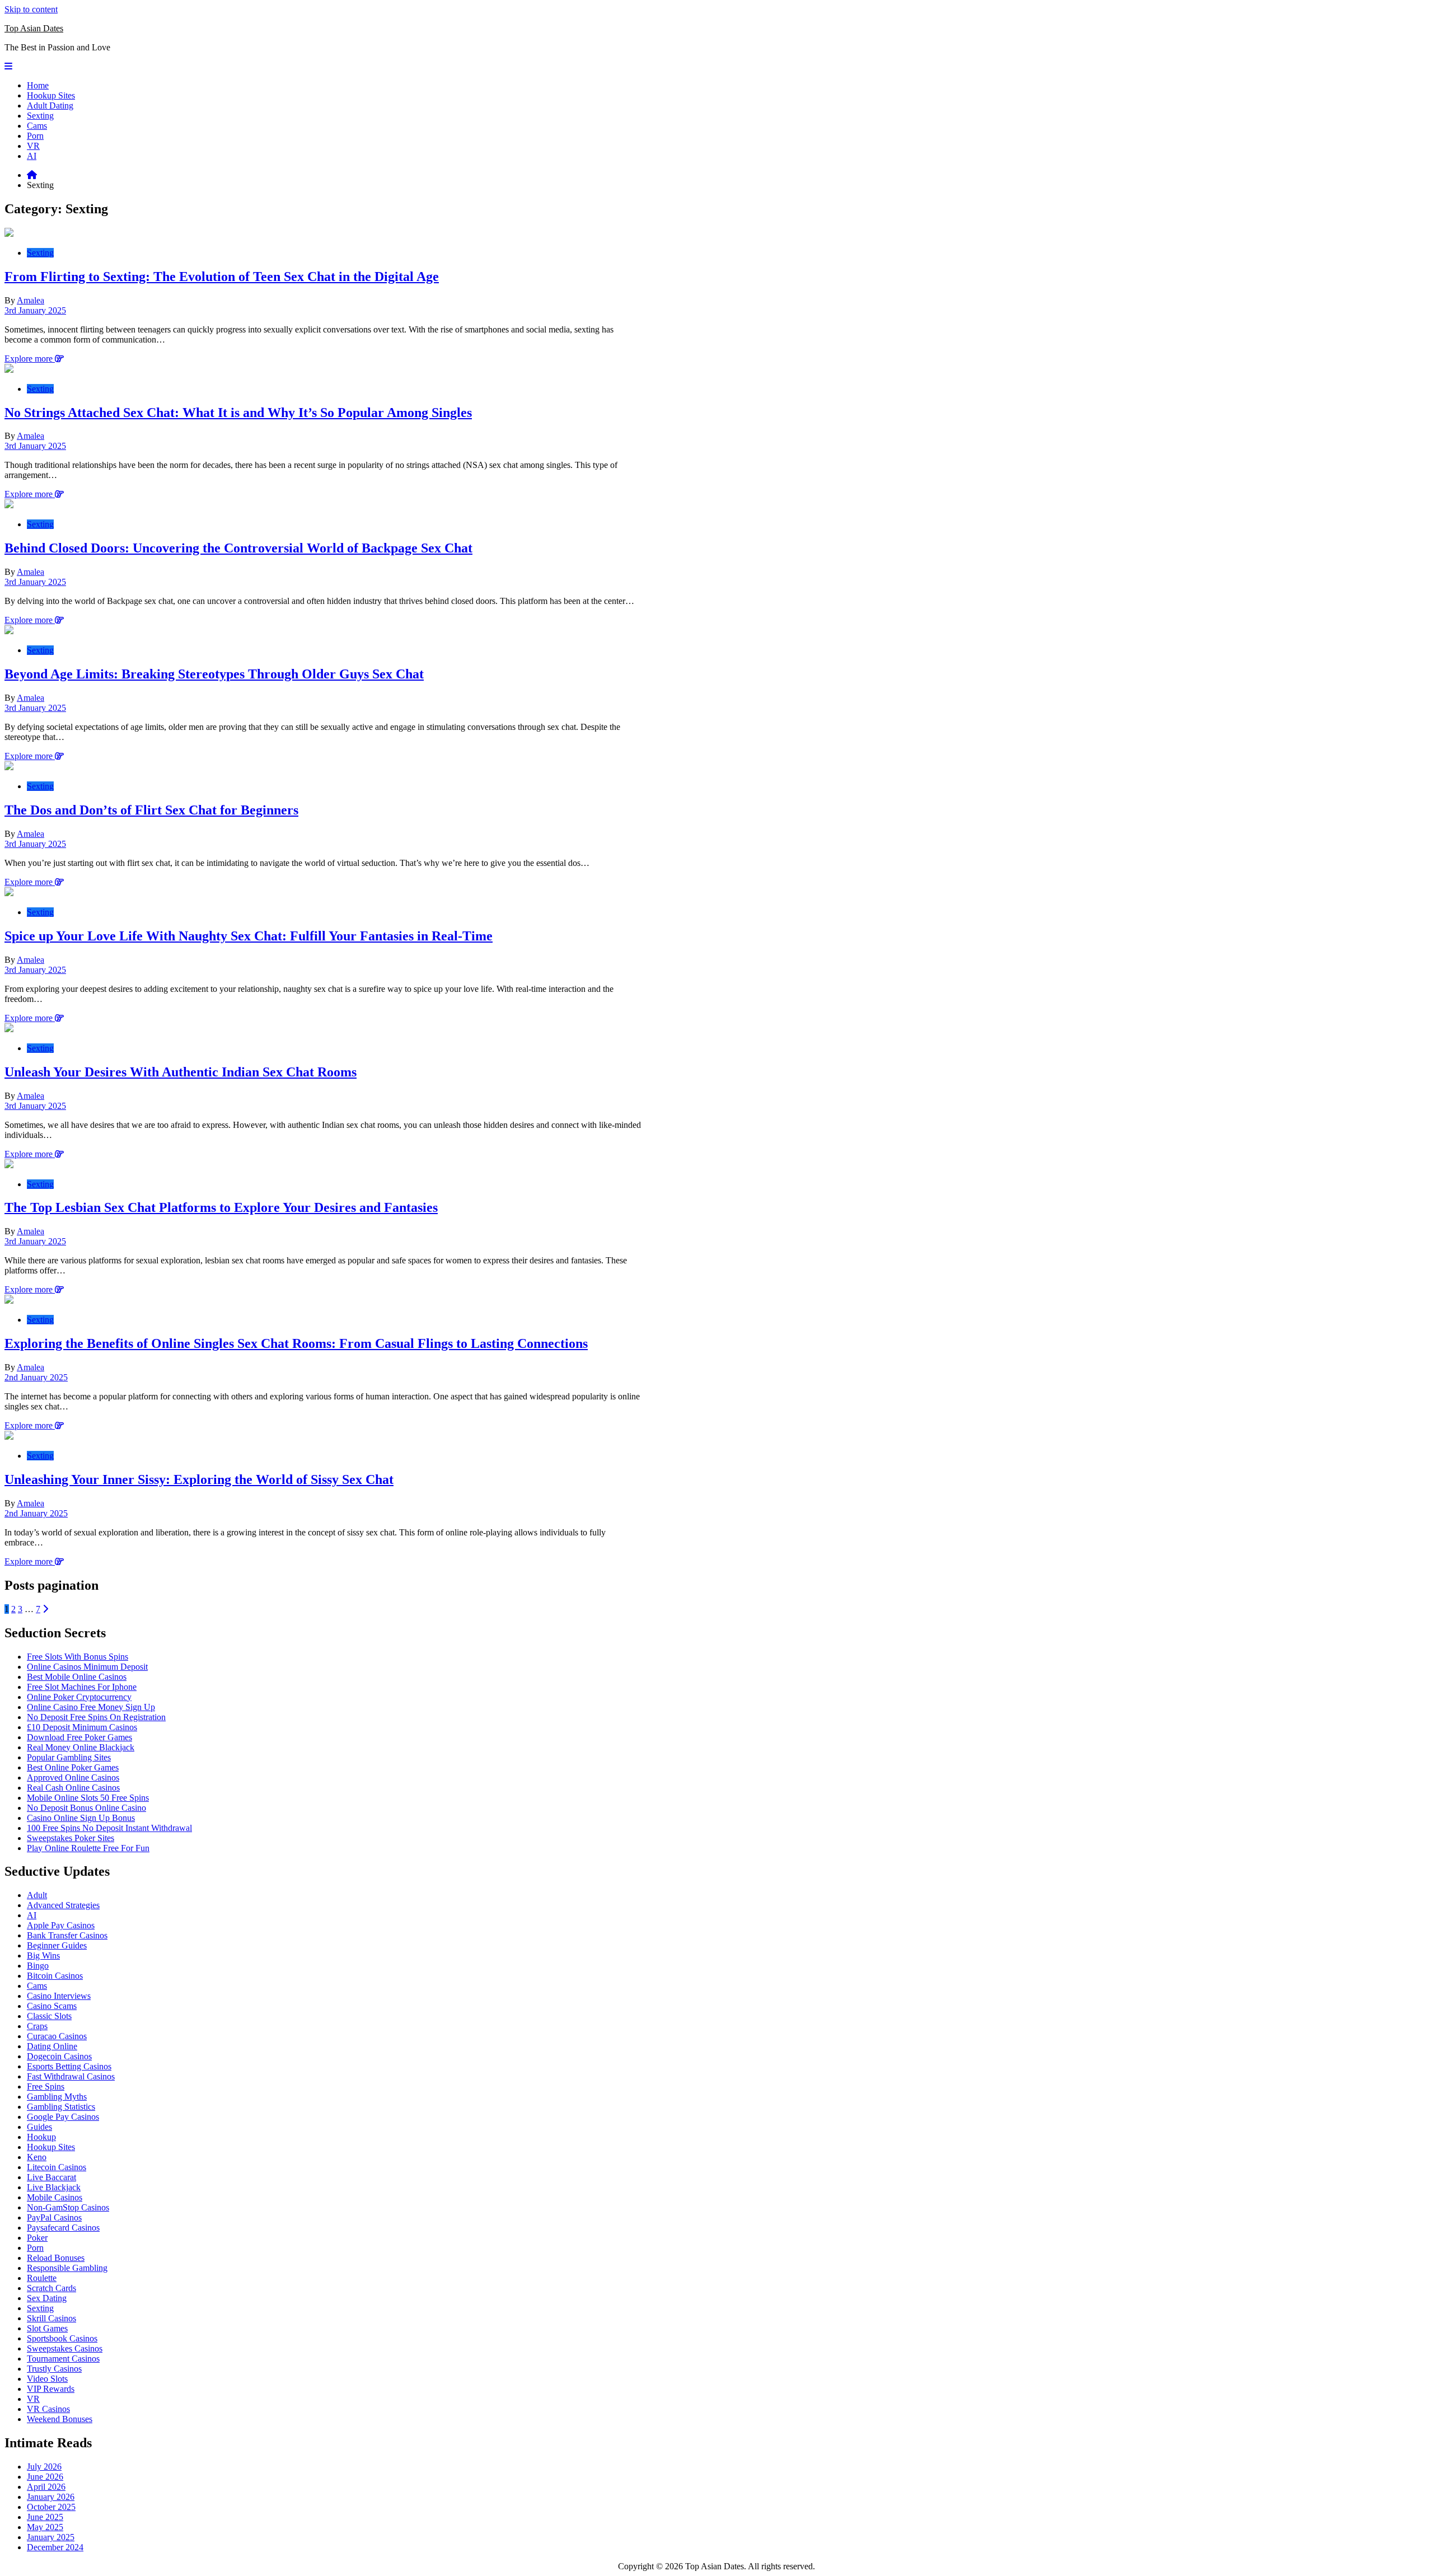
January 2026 (51, 2497)
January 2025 (51, 2537)
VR (33, 146)
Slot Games (47, 2328)
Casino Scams (52, 2006)
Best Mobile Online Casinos (77, 1677)
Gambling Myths (57, 2097)
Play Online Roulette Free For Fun (88, 1848)
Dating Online (52, 2046)
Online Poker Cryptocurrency (79, 1697)
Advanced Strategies (63, 1905)
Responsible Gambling (67, 2268)
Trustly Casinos (54, 2369)
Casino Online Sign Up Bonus (81, 1818)
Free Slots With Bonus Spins (78, 1657)
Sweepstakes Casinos (65, 2348)
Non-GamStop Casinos (68, 2207)
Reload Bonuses (56, 2258)
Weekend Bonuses (60, 2419)
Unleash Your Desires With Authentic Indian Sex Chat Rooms (181, 1072)
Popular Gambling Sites (69, 1757)
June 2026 (45, 2477)
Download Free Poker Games (79, 1737)
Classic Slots (49, 2016)
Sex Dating (47, 2298)
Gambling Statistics (61, 2107)
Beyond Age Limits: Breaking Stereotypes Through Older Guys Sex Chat (214, 674)
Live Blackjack (54, 2187)
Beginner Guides (57, 1945)
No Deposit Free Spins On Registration (96, 1717)
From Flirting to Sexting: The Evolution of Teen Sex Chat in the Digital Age (222, 277)
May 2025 (45, 2527)
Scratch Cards (51, 2288)
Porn (35, 136)
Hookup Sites (51, 95)
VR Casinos (48, 2409)
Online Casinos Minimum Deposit (87, 1667)
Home (38, 85)
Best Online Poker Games (73, 1767)
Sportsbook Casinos (62, 2338)
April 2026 (46, 2487)
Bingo (38, 1966)
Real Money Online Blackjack (81, 1747)
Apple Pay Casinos (61, 1925)
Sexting (40, 116)
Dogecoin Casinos (59, 2056)
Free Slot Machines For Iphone (82, 1687)
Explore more (30, 359)
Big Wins (43, 1956)
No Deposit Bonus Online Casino (86, 1808)
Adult (37, 1895)
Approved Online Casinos (73, 1778)
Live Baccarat (51, 2177)
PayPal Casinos (54, 2217)
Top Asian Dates (34, 28)
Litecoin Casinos (57, 2167)
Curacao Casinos (57, 2036)
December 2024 (55, 2547)
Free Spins (46, 2086)
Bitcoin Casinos (55, 1976)
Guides (39, 2127)
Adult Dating (50, 106)
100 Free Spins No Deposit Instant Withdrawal (109, 1828)
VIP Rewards (51, 2389)
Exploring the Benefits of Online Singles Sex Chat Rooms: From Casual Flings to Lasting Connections (296, 1343)
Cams (37, 126)
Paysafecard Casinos (63, 2228)
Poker (37, 2238)
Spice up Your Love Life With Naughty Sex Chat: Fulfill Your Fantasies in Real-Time (249, 936)
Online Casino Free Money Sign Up (91, 1707)
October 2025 (51, 2507)
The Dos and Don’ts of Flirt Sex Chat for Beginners (151, 810)
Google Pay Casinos (63, 2117)
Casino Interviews (59, 1996)
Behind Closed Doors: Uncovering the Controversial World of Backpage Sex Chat (238, 548)
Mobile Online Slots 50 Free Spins (88, 1798)
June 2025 (45, 2517)
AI (32, 156)
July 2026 (44, 2467)
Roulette (42, 2278)
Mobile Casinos (55, 2197)
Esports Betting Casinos (69, 2066)
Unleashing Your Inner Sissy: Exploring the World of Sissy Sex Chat (199, 1479)
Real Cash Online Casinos (73, 1788)
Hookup (41, 2137)
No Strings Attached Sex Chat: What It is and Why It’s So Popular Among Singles (238, 413)
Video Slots (47, 2379)
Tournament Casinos (63, 2359)
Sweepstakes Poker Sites (71, 1838)
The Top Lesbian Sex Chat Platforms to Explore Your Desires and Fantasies (221, 1207)
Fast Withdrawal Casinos (71, 2076)
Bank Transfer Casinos (67, 1935)
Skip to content (31, 9)
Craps (37, 2026)
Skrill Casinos (51, 2318)
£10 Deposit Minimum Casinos (82, 1727)
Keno (37, 2157)
